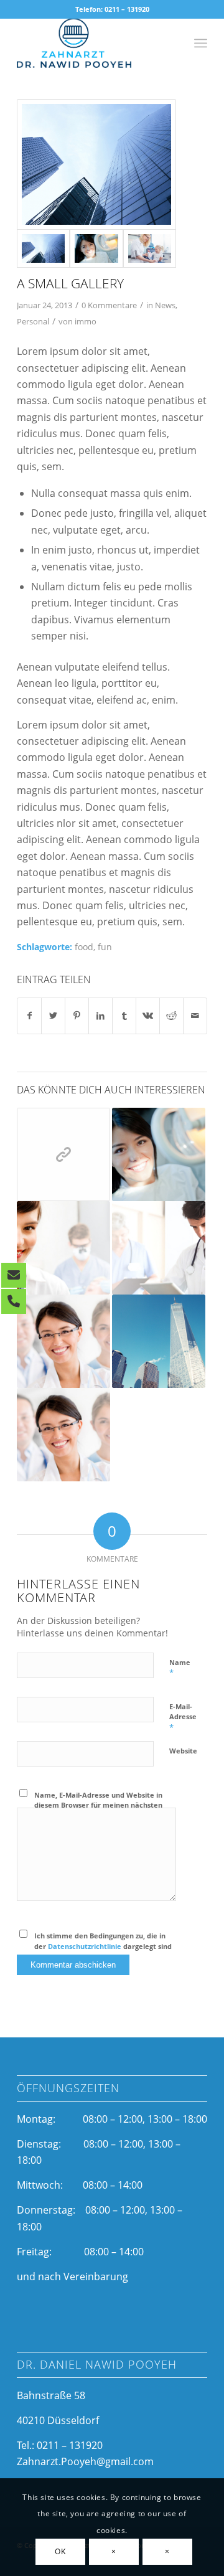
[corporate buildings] (96, 164)
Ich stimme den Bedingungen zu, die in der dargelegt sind (103, 1941)
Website (183, 1751)
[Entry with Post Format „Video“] (159, 1154)
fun (105, 947)
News (165, 305)
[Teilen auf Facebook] (29, 1016)
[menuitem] (201, 43)
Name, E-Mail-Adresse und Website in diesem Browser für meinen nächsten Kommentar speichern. (98, 1805)
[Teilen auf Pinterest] (77, 1016)
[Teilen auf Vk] (148, 1016)
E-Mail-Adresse (183, 1717)
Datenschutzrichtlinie (85, 1946)
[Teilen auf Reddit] (171, 1016)
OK (60, 2551)
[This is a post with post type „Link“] (63, 1154)
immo (86, 321)
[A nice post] (63, 1341)
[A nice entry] (63, 1248)
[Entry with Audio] (159, 1248)
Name (180, 1668)
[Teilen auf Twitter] (53, 1016)
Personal (33, 321)
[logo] (93, 43)
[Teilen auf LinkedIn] (100, 1016)
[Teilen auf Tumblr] (124, 1016)
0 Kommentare (109, 305)
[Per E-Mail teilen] (195, 1016)
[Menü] (201, 43)
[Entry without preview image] (159, 1341)
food (84, 947)
